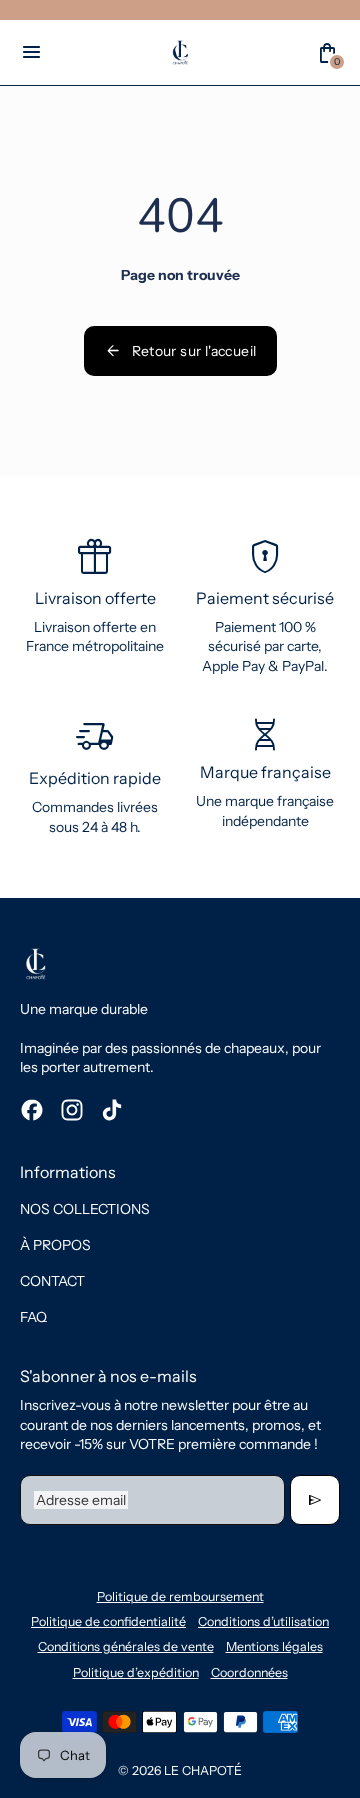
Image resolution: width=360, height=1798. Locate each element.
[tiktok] (112, 1110)
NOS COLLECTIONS (85, 1209)
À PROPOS (55, 1245)
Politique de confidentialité (108, 1621)
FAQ (33, 1317)
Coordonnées (249, 1672)
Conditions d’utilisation (263, 1621)
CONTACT (52, 1281)
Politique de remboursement (180, 1596)
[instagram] (72, 1110)
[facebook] (32, 1110)
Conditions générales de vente (126, 1646)
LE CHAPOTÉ (203, 1770)
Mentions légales (274, 1646)
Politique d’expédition (136, 1672)
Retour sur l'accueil (180, 351)
